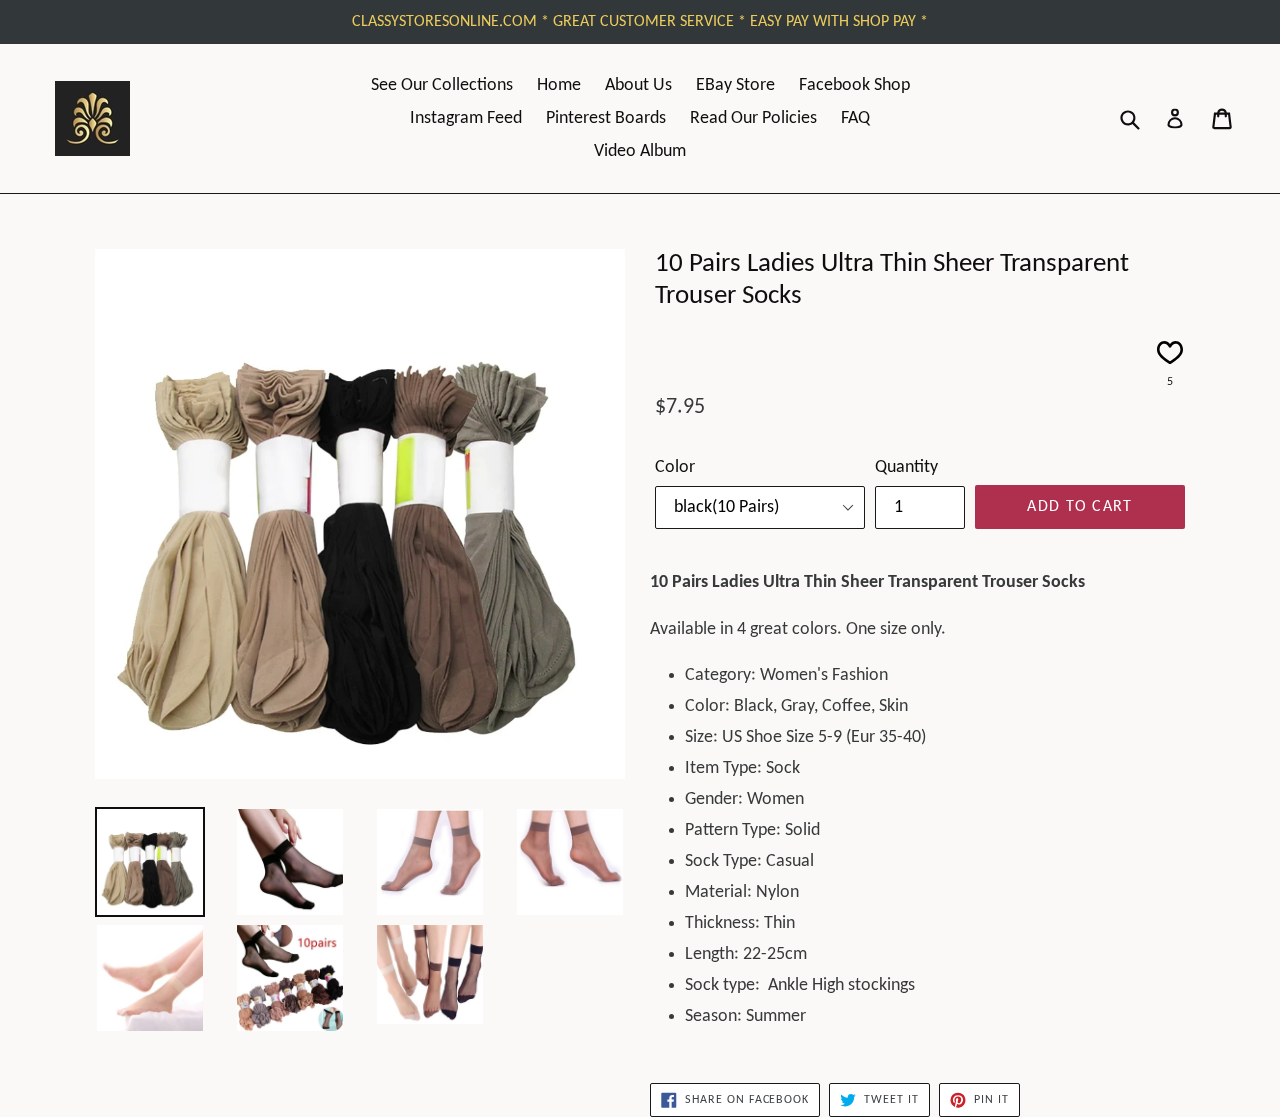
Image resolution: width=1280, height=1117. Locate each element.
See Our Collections (442, 85)
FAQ (855, 118)
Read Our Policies (753, 118)
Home (559, 85)
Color (675, 467)
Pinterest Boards (606, 118)
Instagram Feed (466, 118)
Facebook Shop (854, 85)
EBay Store (735, 85)
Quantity (906, 467)
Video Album (640, 151)
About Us (638, 85)
